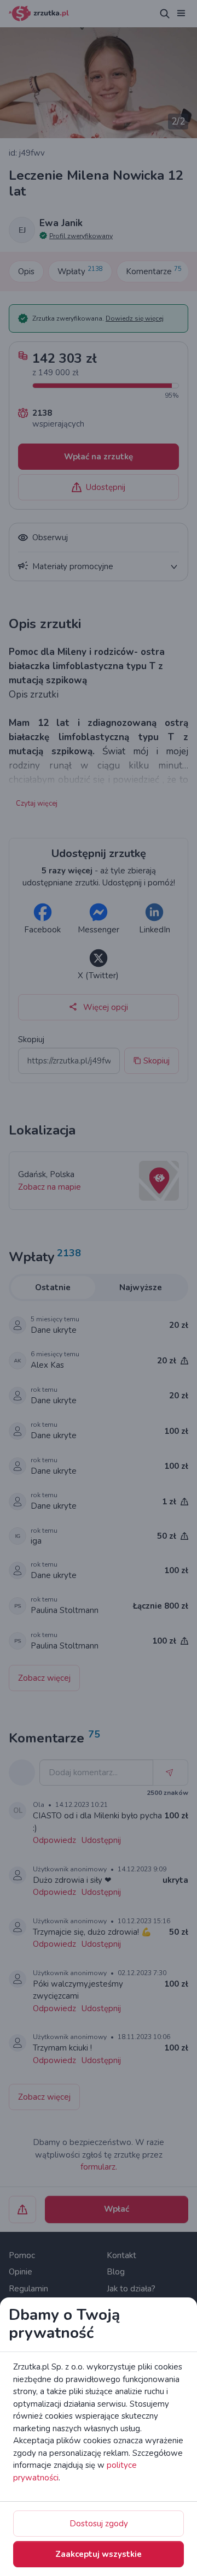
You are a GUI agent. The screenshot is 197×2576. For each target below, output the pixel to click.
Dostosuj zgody (99, 2524)
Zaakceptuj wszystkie (99, 2554)
